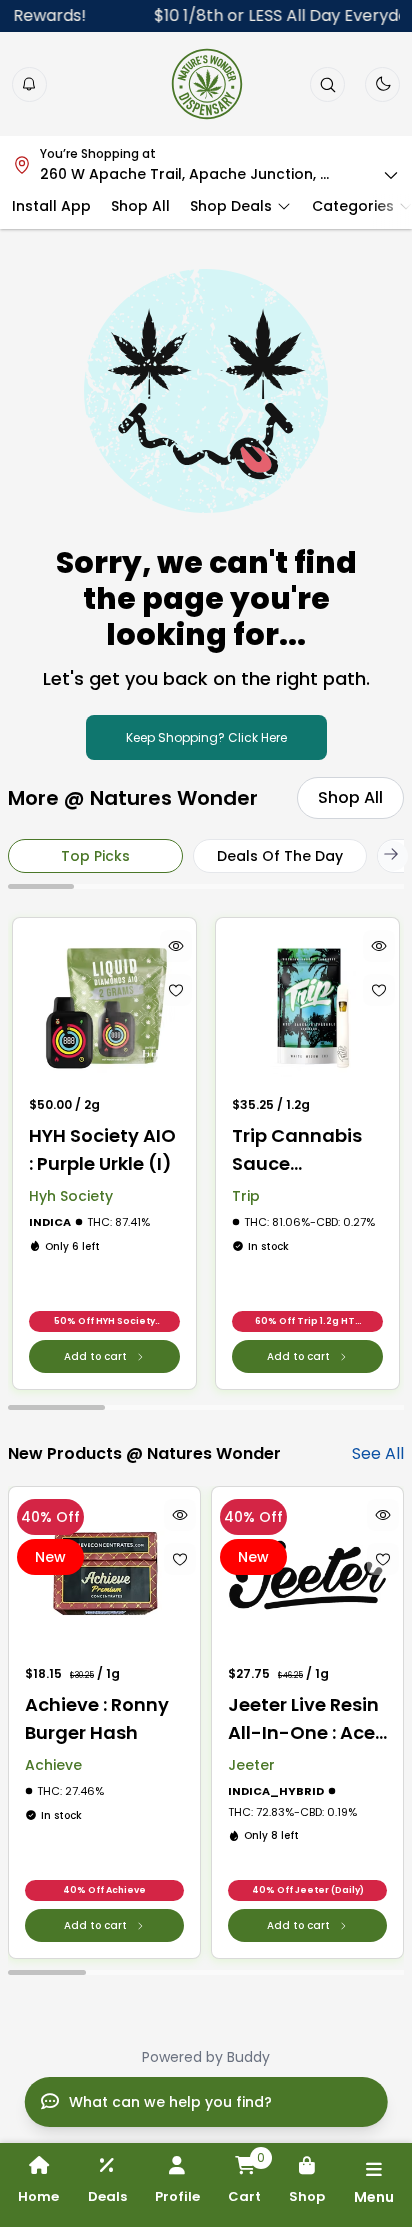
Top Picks (95, 856)
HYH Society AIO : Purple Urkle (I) (102, 1149)
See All (378, 1453)
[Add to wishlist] (176, 990)
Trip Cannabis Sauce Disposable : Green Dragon (297, 1150)
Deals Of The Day (280, 856)
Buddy (248, 2057)
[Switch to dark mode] (383, 84)
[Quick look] (176, 946)
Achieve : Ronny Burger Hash (97, 1718)
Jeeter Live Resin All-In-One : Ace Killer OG (303, 1719)
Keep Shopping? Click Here (206, 737)
